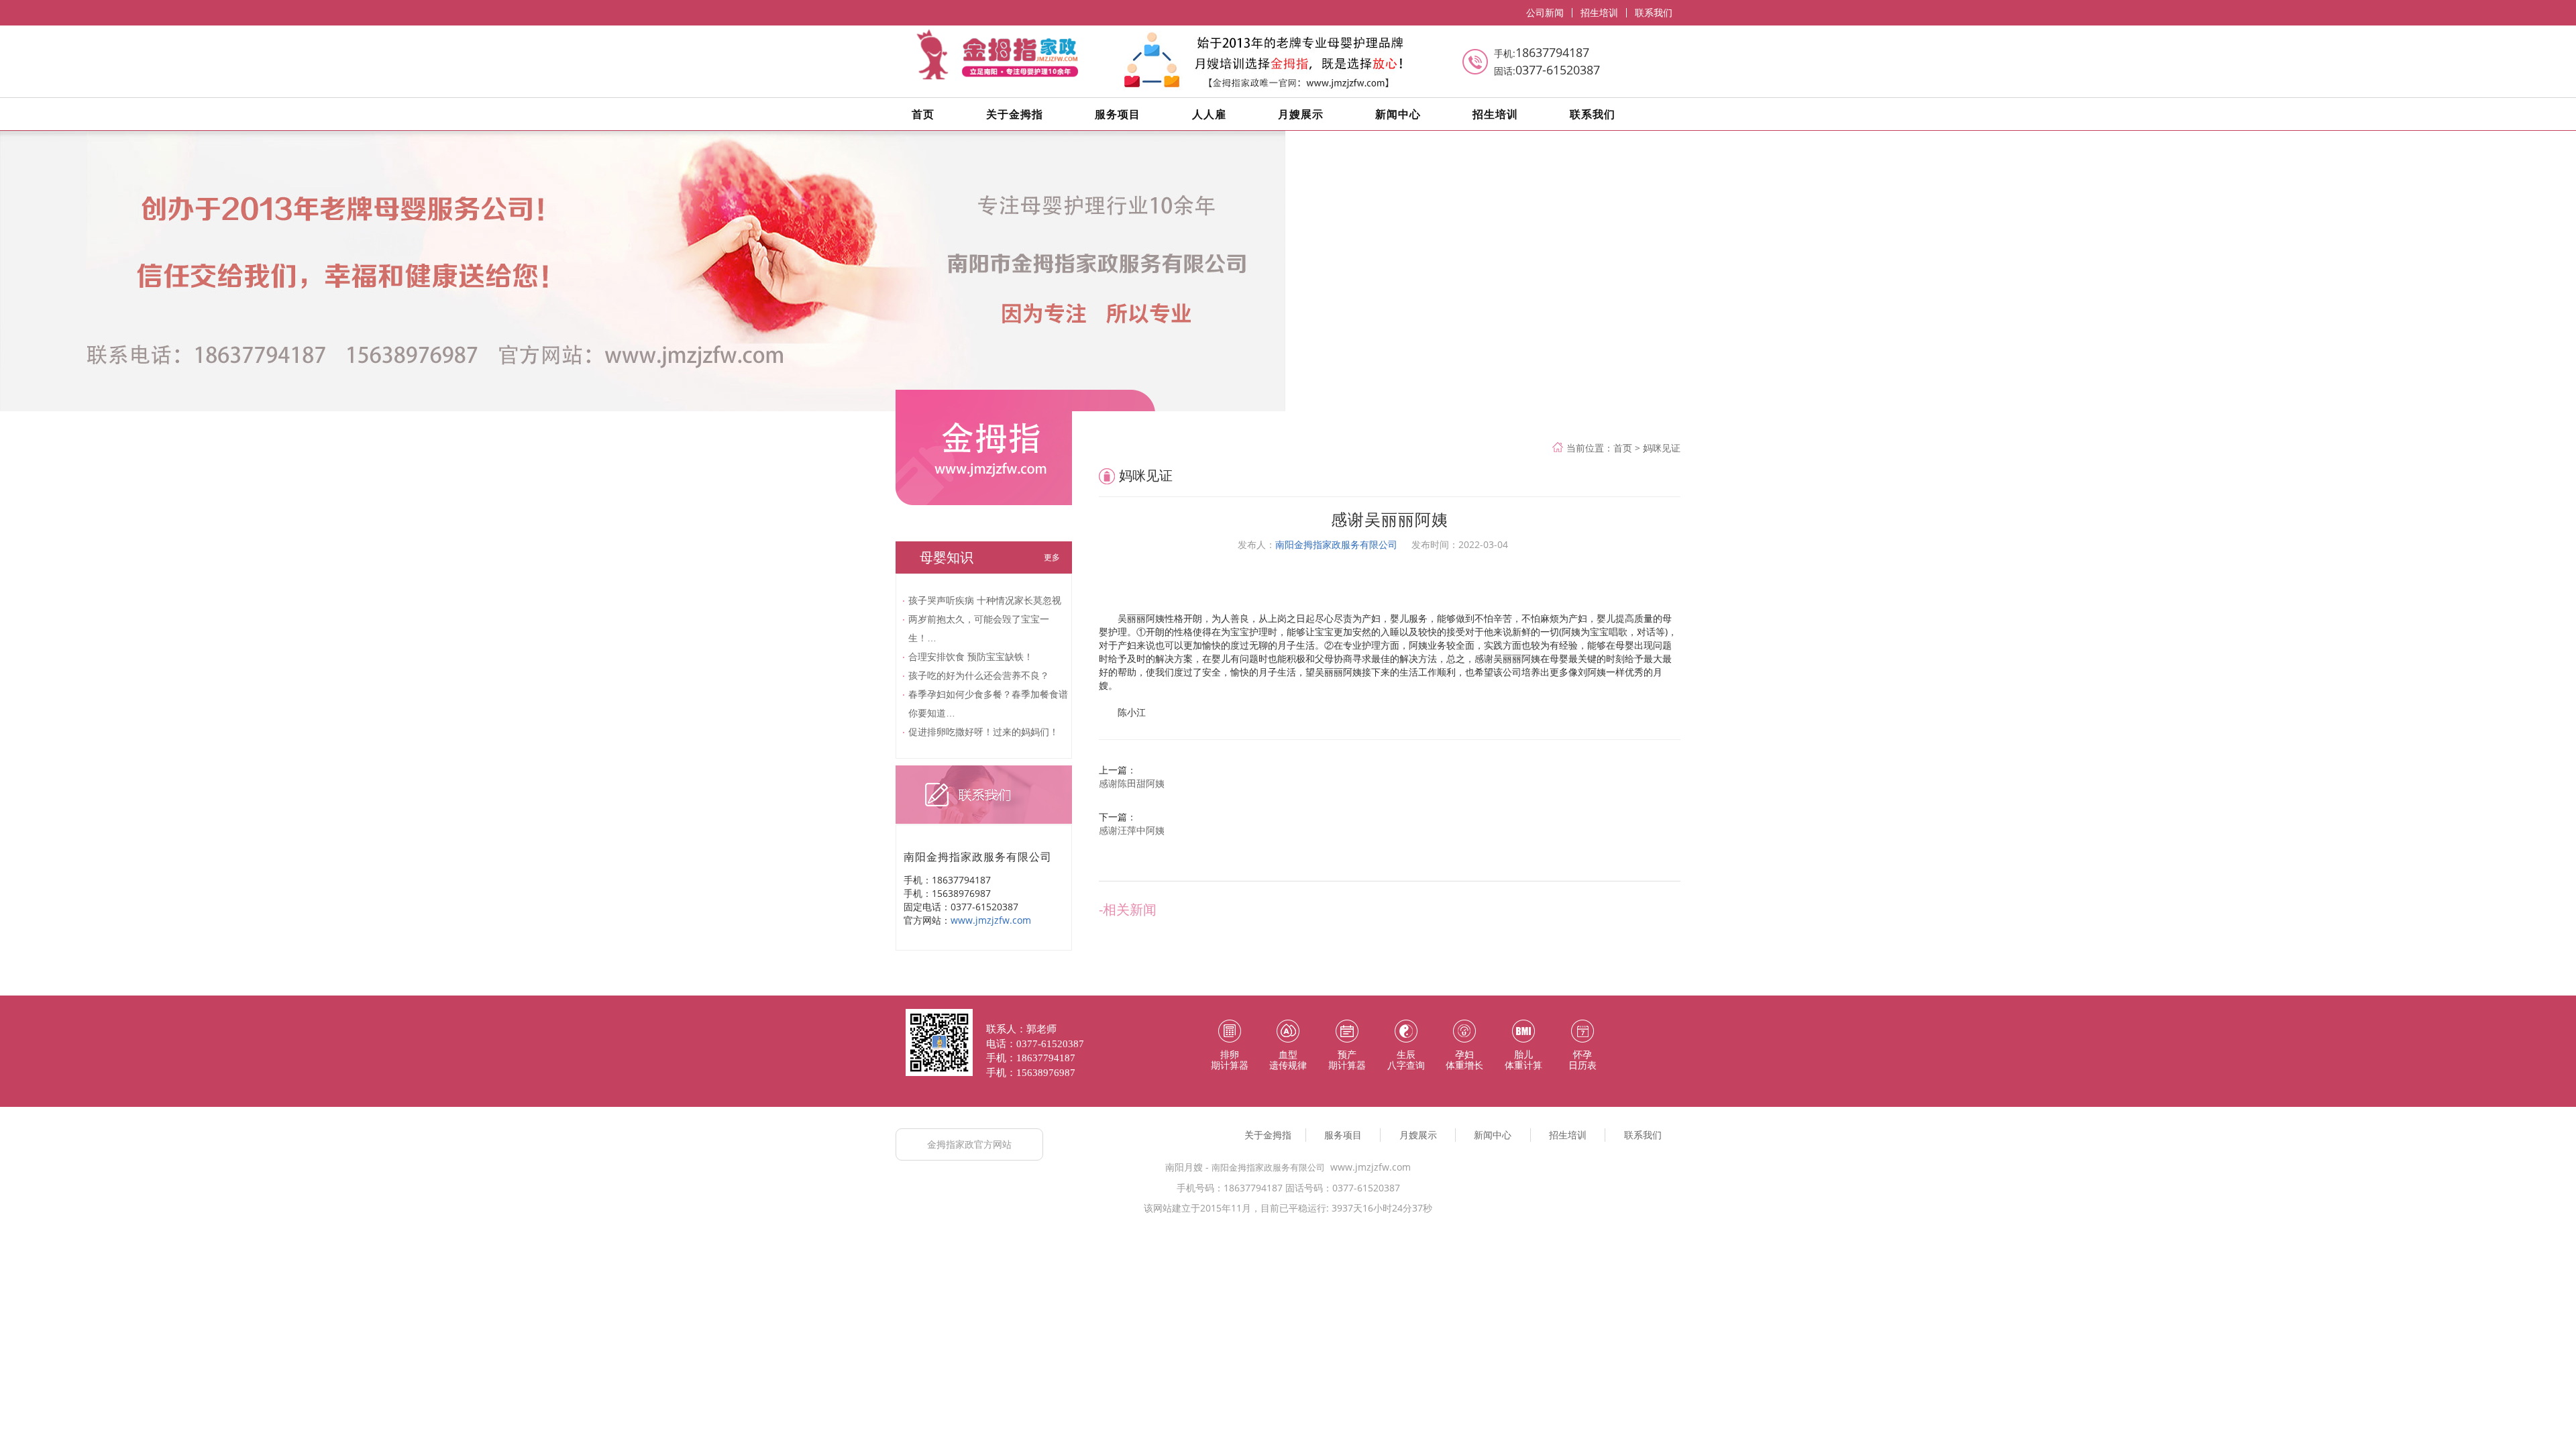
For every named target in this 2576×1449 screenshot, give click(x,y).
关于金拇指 (1015, 114)
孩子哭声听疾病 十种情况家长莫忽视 (985, 600)
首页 (923, 114)
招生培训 (1599, 13)
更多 (1052, 557)
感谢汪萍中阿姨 (1132, 830)
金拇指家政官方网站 (969, 1144)
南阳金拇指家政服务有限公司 (1336, 544)
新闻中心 (1398, 114)
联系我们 (1654, 13)
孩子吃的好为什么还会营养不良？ (979, 675)
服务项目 (1118, 114)
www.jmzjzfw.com (991, 920)
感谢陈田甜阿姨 (1132, 783)
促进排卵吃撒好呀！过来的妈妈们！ (983, 732)
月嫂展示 (1301, 114)
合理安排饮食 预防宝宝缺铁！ (971, 656)
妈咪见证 (1662, 448)
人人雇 (1209, 114)
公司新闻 (1545, 13)
